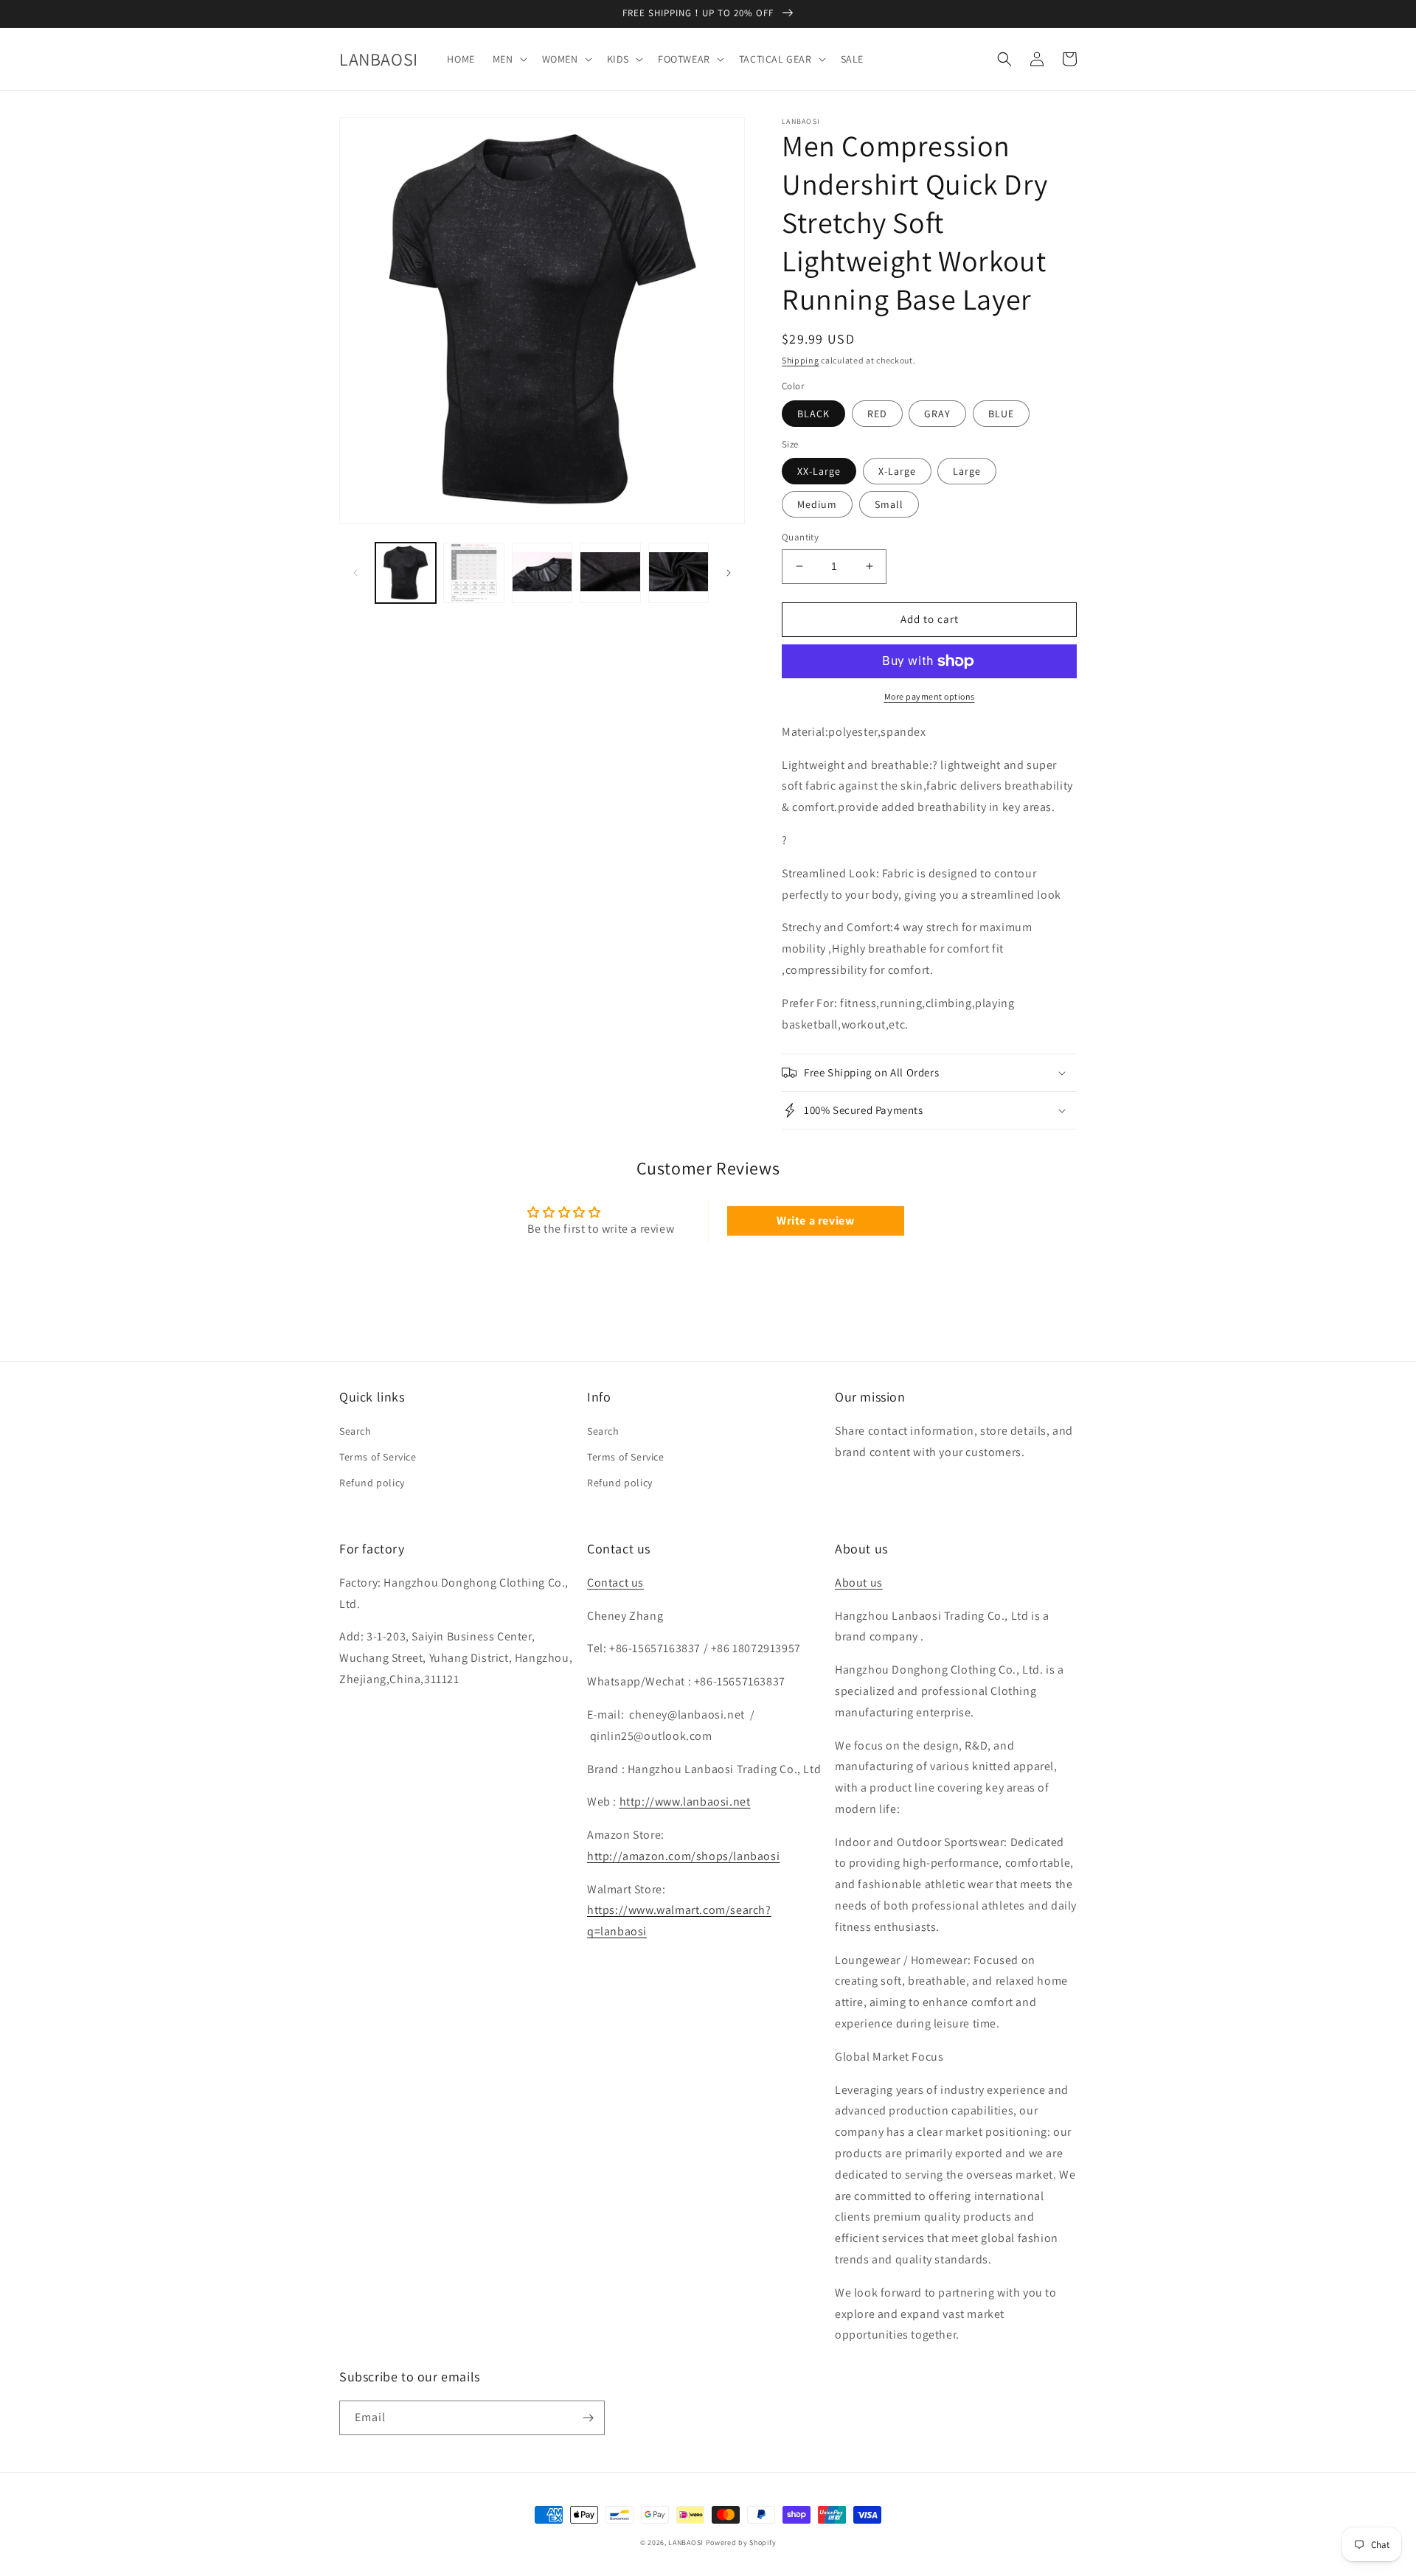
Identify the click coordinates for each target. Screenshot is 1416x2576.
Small (889, 504)
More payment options (930, 696)
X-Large (897, 471)
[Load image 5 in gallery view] (678, 573)
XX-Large (819, 471)
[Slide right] (729, 573)
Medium (817, 504)
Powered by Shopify (741, 2542)
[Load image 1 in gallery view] (406, 573)
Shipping (801, 360)
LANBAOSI (686, 2542)
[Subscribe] (588, 2418)
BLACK (813, 414)
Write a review (815, 1221)
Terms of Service (378, 1457)
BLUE (1001, 414)
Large (967, 471)
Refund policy (372, 1483)
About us (859, 1583)
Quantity (800, 537)
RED (877, 414)
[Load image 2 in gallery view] (473, 573)
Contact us (615, 1583)
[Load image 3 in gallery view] (542, 573)
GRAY (937, 414)
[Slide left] (355, 573)
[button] (509, 59)
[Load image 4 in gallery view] (610, 573)
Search (355, 1431)
